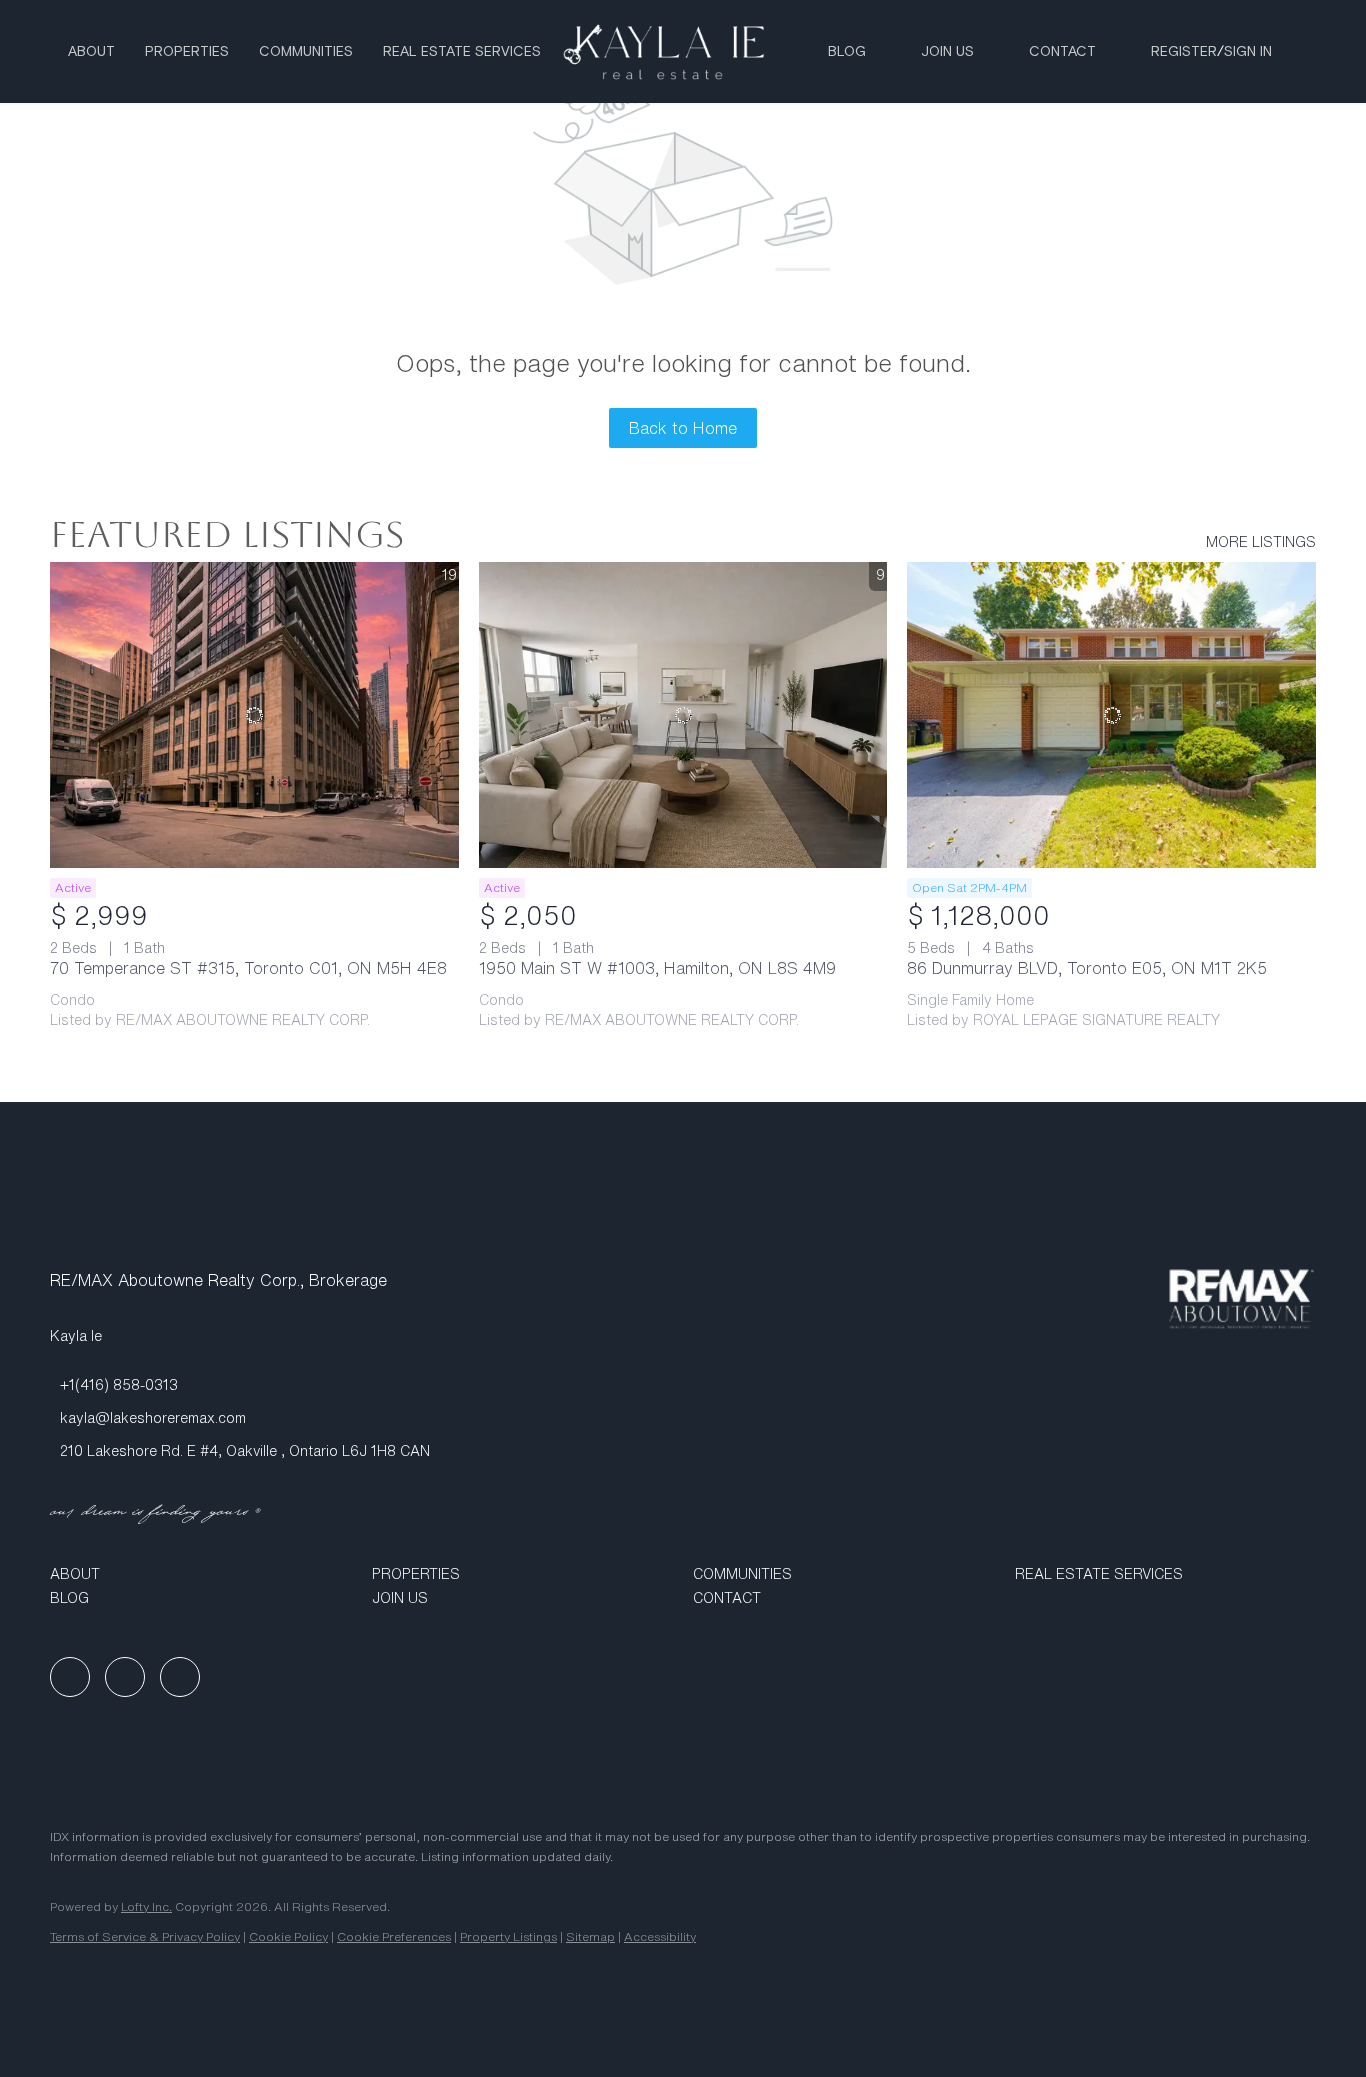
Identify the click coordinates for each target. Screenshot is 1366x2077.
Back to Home (683, 428)
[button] (201, 1574)
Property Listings (508, 1936)
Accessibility (660, 1936)
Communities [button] (306, 52)
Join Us (947, 52)
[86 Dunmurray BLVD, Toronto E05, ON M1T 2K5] (1111, 715)
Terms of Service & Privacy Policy (145, 1936)
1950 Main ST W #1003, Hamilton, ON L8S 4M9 (657, 968)
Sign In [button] (1248, 52)
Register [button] (1184, 52)
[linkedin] (125, 1677)
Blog (847, 52)
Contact (1062, 52)
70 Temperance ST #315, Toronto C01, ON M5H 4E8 (248, 968)
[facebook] (70, 1677)
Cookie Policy (288, 1936)
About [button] (91, 52)
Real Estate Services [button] (462, 52)
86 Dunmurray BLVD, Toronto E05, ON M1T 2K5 (1087, 968)
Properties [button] (187, 52)
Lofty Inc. (146, 1906)
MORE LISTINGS (1261, 542)
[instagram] (180, 1677)
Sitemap (590, 1936)
